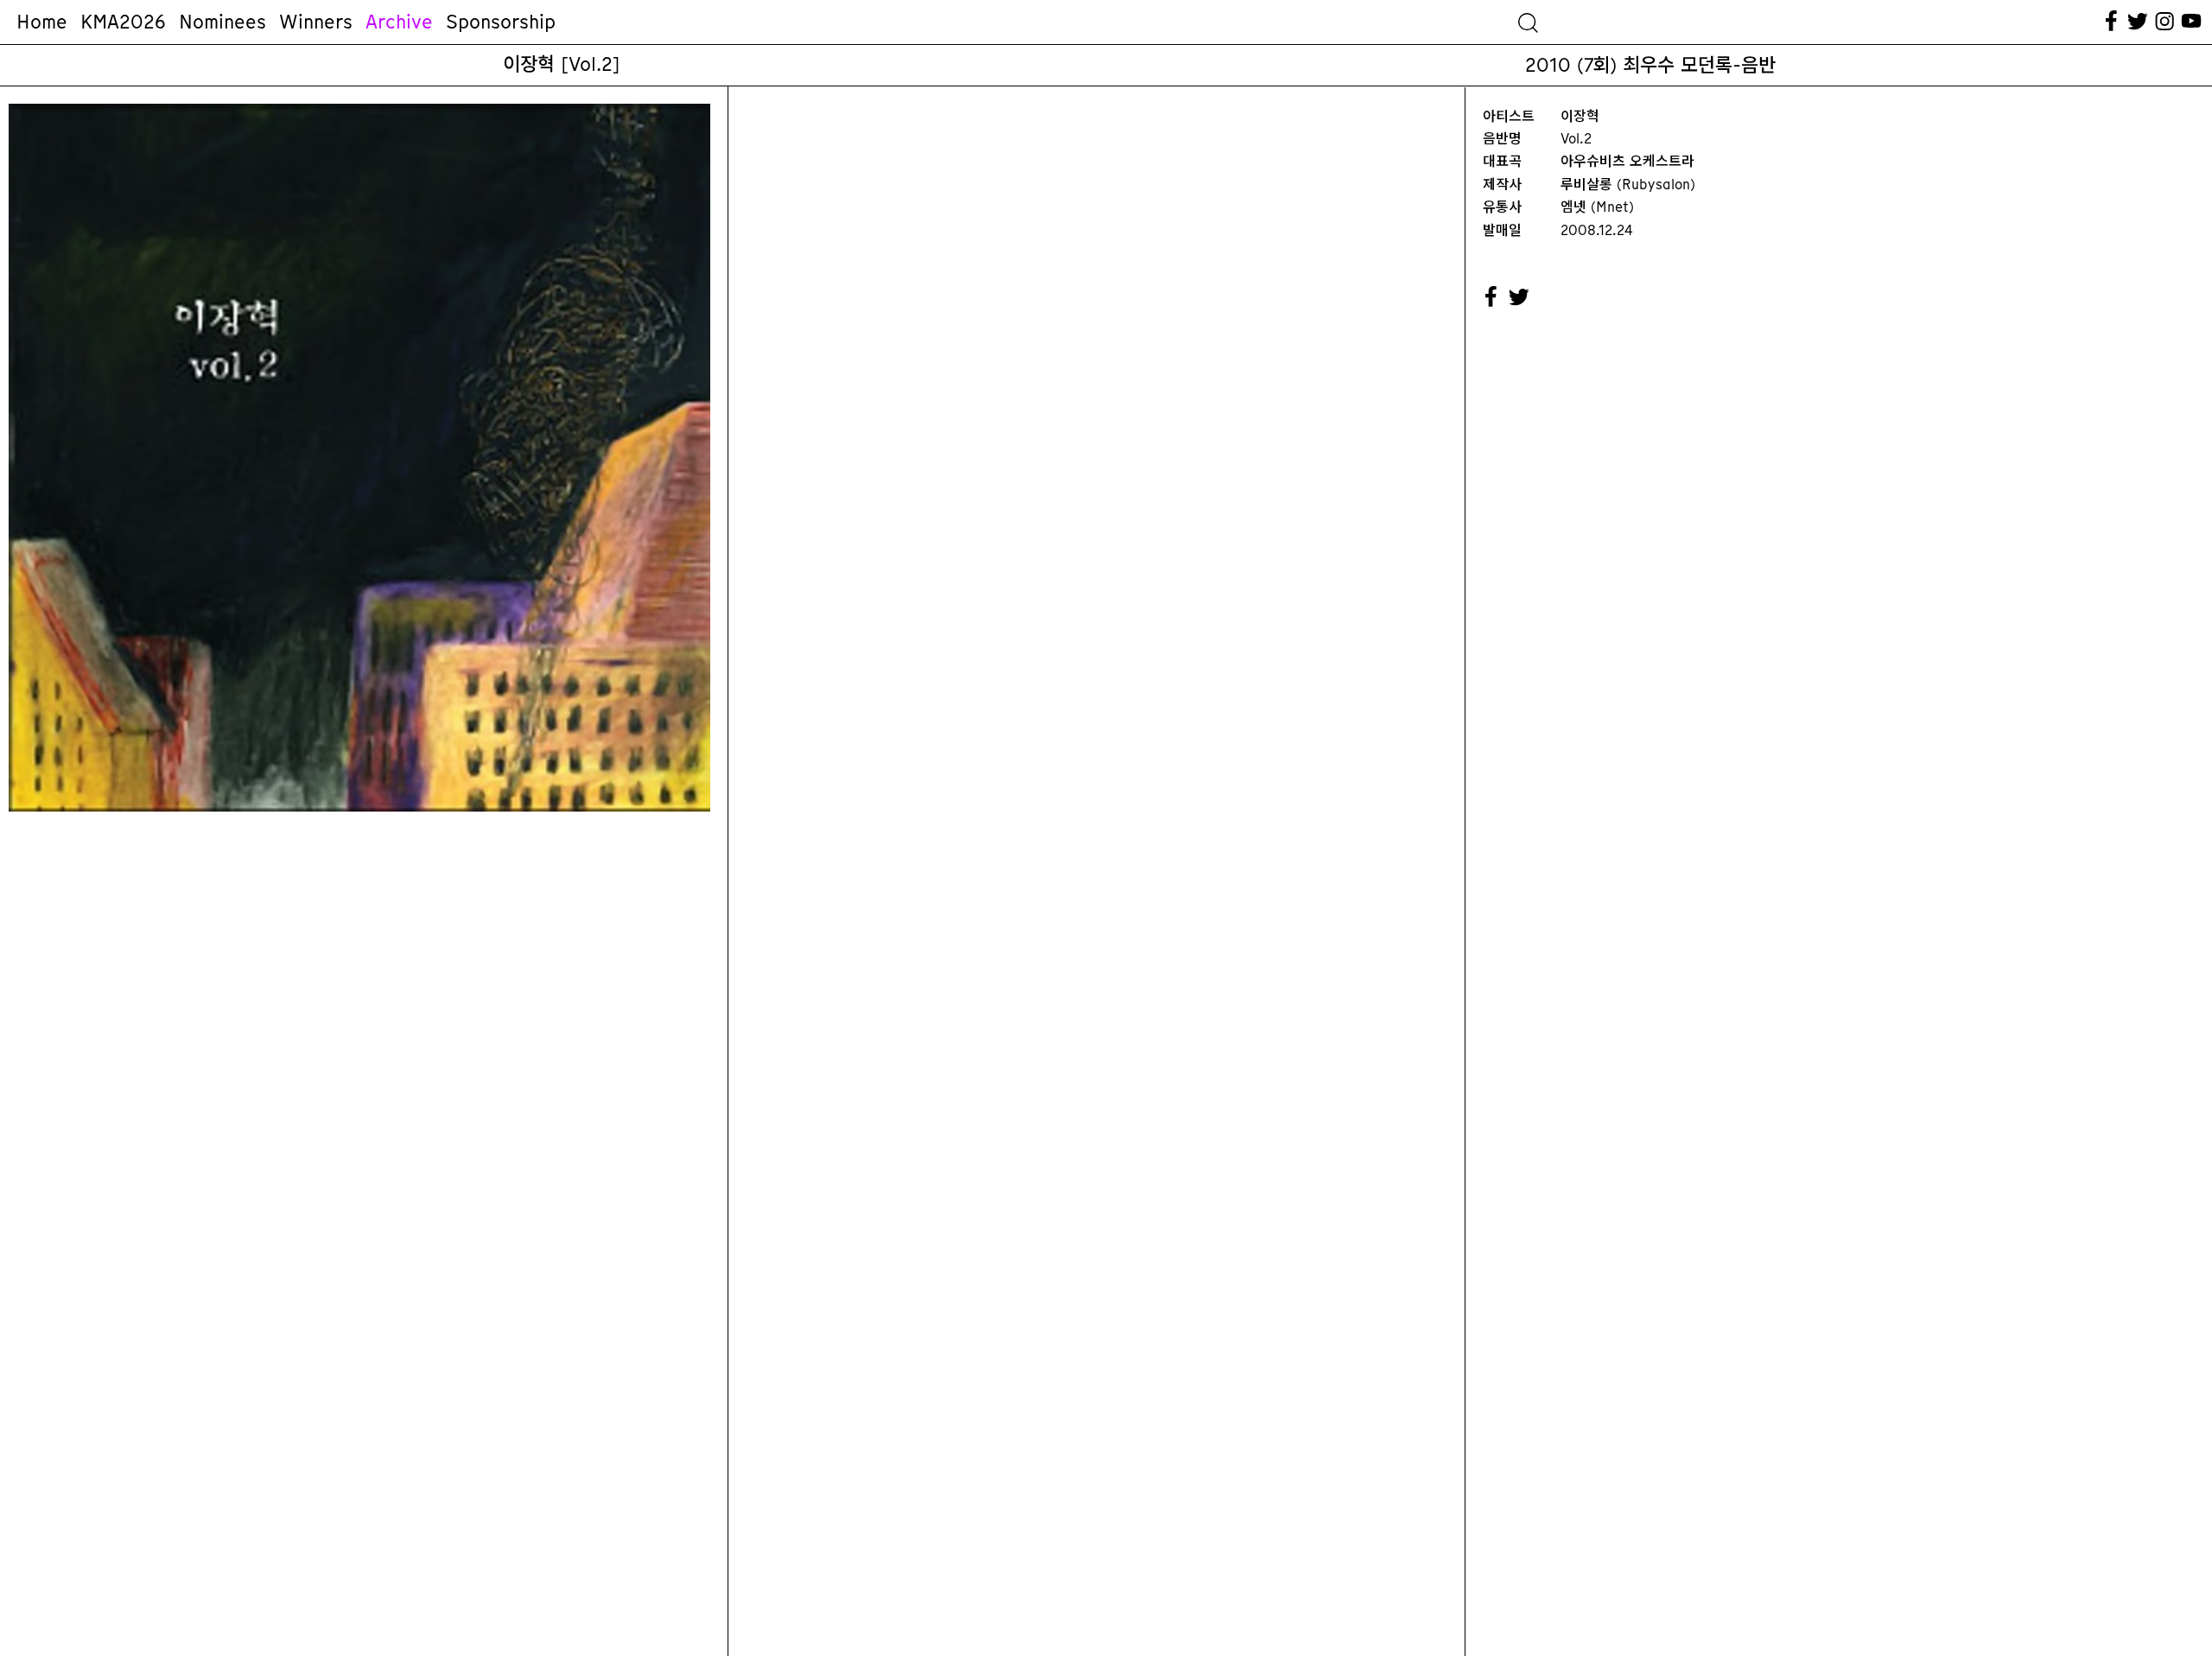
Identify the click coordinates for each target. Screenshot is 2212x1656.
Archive (399, 22)
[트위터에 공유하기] (1520, 297)
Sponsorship (501, 22)
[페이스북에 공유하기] (1491, 297)
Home (42, 22)
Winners (316, 22)
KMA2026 (123, 22)
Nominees (222, 22)
